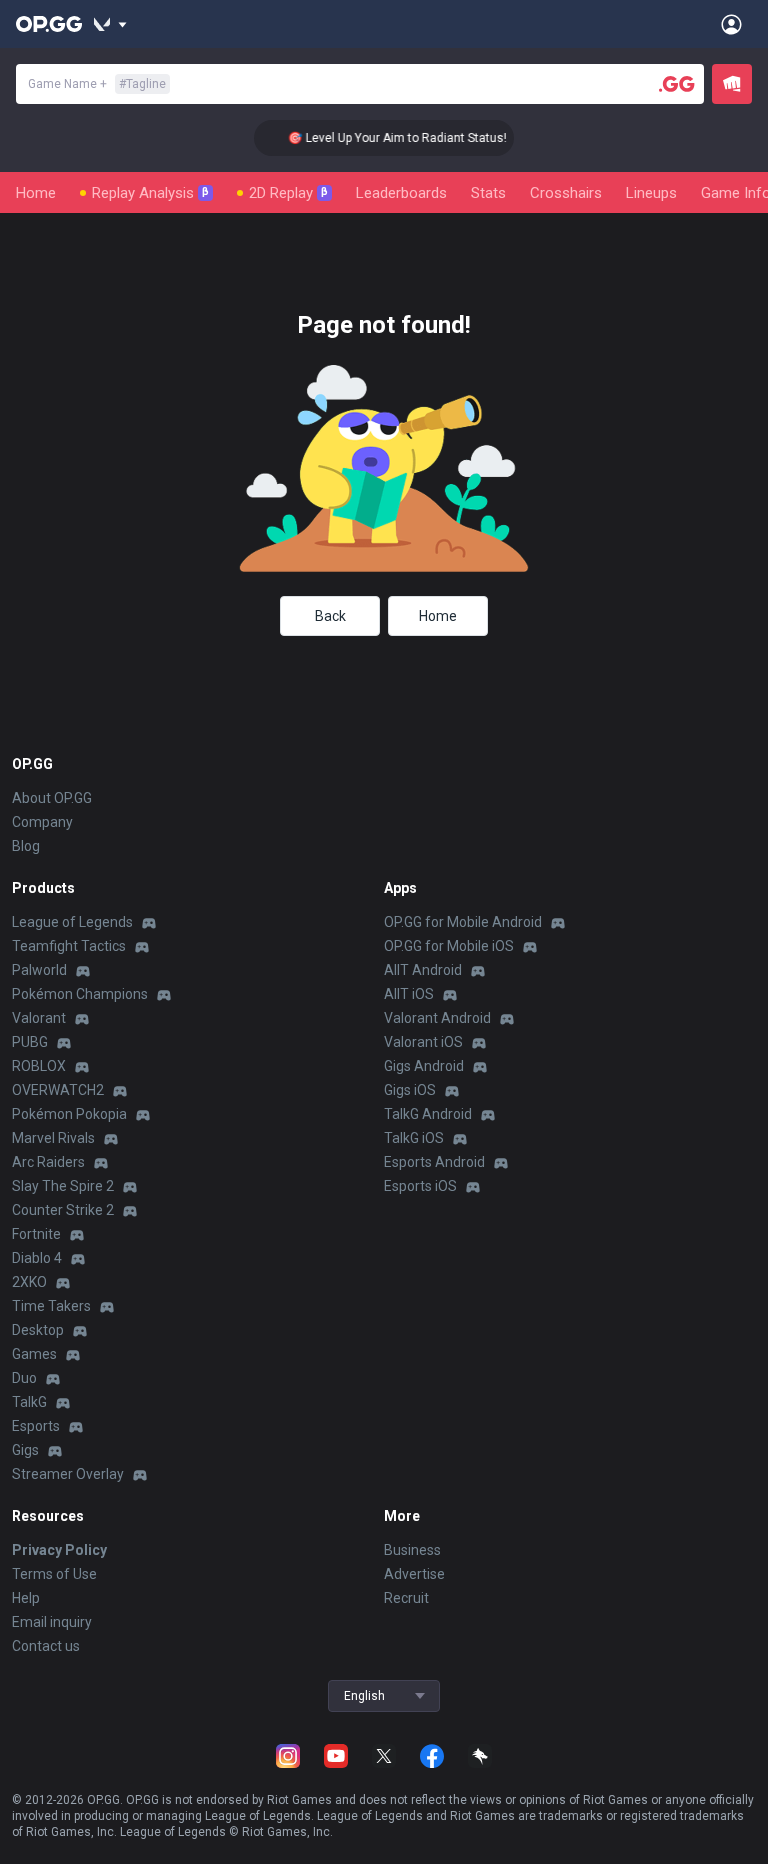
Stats (488, 193)
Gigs (25, 1450)
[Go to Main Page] (49, 24)
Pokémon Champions (80, 994)
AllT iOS (409, 994)
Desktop (38, 1330)
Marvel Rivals (53, 1138)
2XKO (29, 1282)
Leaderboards (401, 193)
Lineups (651, 193)
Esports (36, 1426)
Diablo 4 (37, 1258)
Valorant (39, 1018)
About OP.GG (52, 798)
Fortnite (36, 1234)
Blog (26, 846)
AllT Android (423, 970)
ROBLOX (39, 1066)
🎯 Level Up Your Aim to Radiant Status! (387, 138)
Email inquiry (52, 1622)
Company (42, 822)
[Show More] (110, 24)
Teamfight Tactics (69, 946)
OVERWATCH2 (58, 1090)
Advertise (414, 1574)
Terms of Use (54, 1574)
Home (36, 193)
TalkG (29, 1402)
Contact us (46, 1646)
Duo (24, 1378)
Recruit (406, 1598)
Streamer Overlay (68, 1474)
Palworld (39, 970)
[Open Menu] (731, 24)
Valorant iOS (423, 1042)
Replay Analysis (150, 193)
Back (330, 616)
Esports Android (434, 1162)
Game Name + (97, 84)
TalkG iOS (414, 1138)
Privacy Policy (59, 1550)
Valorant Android (437, 1018)
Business (412, 1550)
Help (26, 1598)
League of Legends (72, 922)
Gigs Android (424, 1066)
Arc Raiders (48, 1162)
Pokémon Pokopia (69, 1114)
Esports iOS (420, 1186)
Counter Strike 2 (63, 1210)
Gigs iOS (410, 1090)
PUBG (30, 1042)
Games (34, 1354)
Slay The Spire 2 (63, 1186)
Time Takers (51, 1306)
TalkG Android (428, 1114)
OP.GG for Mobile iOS (449, 946)
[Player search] (677, 84)
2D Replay (288, 193)
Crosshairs (566, 193)
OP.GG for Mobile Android (463, 922)
